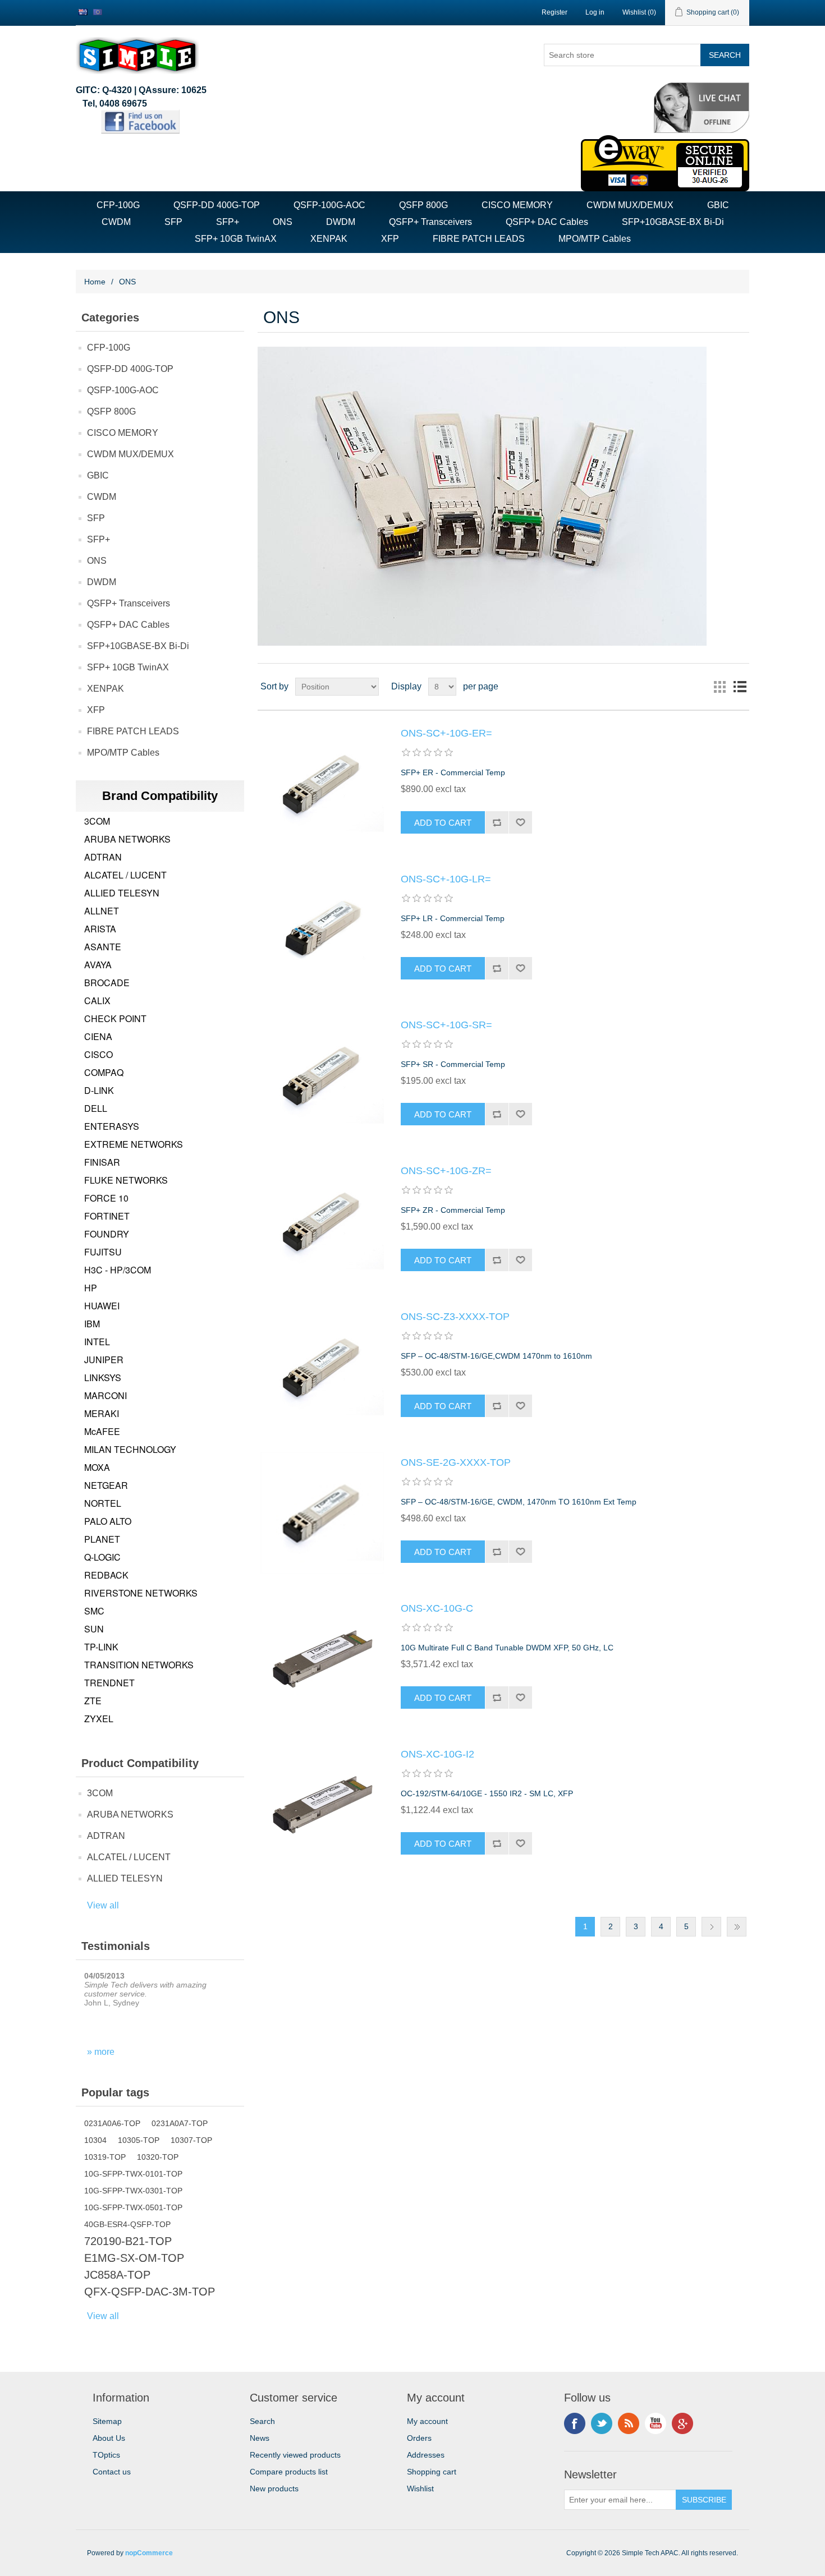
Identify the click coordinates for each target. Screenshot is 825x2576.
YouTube (656, 2423)
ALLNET (102, 911)
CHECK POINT (115, 1018)
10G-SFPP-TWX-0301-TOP (133, 2191)
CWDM (116, 222)
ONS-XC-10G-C (437, 1608)
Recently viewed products (295, 2455)
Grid (719, 687)
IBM (92, 1324)
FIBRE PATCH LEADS (479, 239)
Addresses (426, 2455)
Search (262, 2421)
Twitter (602, 2423)
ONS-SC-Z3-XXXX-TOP (455, 1317)
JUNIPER (104, 1360)
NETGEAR (106, 1485)
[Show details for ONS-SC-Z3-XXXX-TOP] (322, 1367)
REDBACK (106, 1575)
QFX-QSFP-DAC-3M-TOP (150, 2292)
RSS (629, 2423)
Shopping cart (432, 2472)
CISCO (98, 1054)
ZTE (93, 1701)
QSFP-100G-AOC (329, 205)
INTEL (97, 1342)
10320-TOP (158, 2157)
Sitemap (107, 2421)
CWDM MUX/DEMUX (630, 205)
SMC (94, 1611)
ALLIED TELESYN (122, 893)
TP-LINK (101, 1647)
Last (737, 1927)
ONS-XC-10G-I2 (437, 1754)
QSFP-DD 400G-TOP (217, 205)
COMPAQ (104, 1072)
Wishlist (420, 2488)
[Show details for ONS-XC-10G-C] (322, 1659)
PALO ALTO (108, 1521)
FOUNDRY (107, 1234)
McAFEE (102, 1431)
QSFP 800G (423, 205)
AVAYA (98, 965)
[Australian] (83, 12)
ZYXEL (99, 1719)
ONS (283, 222)
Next (711, 1927)
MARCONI (106, 1395)
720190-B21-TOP (128, 2241)
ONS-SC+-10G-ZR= (446, 1171)
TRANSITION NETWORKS (139, 1665)
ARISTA (100, 929)
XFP (390, 239)
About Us (109, 2438)
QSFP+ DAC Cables (547, 222)
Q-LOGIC (102, 1557)
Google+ (682, 2423)
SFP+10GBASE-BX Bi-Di (673, 222)
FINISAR (102, 1162)
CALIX (97, 1001)
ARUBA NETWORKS (127, 839)
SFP (173, 222)
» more (101, 2052)
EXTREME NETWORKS (134, 1144)
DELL (96, 1108)
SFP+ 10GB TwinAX (236, 239)
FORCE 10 (106, 1198)
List (740, 687)
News (260, 2438)
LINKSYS (103, 1377)
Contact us (112, 2472)
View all (103, 1905)
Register (554, 12)
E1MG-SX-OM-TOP (134, 2258)
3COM (97, 821)
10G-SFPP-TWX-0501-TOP (133, 2207)
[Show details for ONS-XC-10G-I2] (322, 1805)
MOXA (97, 1467)
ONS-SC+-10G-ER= (446, 733)
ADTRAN (103, 857)
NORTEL (103, 1503)
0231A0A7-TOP (180, 2123)
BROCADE (107, 983)
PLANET (102, 1539)
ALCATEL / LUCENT (125, 875)
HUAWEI (102, 1306)
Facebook (575, 2423)
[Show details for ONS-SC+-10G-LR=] (322, 930)
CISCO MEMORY (517, 205)
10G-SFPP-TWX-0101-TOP (133, 2174)
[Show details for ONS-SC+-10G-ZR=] (322, 1221)
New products (274, 2488)
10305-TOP (139, 2140)
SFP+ (228, 222)
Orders (419, 2438)
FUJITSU (103, 1252)
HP (91, 1288)
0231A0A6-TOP (112, 2123)
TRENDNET (109, 1683)
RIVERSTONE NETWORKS (141, 1593)
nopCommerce (149, 2553)
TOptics (106, 2455)
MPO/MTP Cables (595, 239)
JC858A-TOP (117, 2275)
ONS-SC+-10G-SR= (446, 1025)
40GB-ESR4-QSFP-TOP (127, 2224)
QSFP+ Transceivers (430, 222)
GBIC (718, 205)
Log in (595, 12)
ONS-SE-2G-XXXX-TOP (456, 1462)
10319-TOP (105, 2157)
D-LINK (99, 1090)
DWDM (341, 222)
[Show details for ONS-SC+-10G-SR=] (322, 1075)
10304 (95, 2140)
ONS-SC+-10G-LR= (446, 879)
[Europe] (98, 12)
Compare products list (289, 2472)
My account (427, 2421)
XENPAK (329, 239)
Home (95, 282)
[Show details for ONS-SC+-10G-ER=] (322, 784)
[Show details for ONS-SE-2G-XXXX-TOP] (322, 1513)
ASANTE (103, 947)
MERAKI (102, 1413)
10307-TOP (191, 2140)
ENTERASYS (112, 1126)
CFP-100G (118, 205)
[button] (702, 130)
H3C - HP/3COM (118, 1270)
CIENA (98, 1036)
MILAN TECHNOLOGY (130, 1449)
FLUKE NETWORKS (126, 1180)
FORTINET (107, 1216)
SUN (94, 1629)
